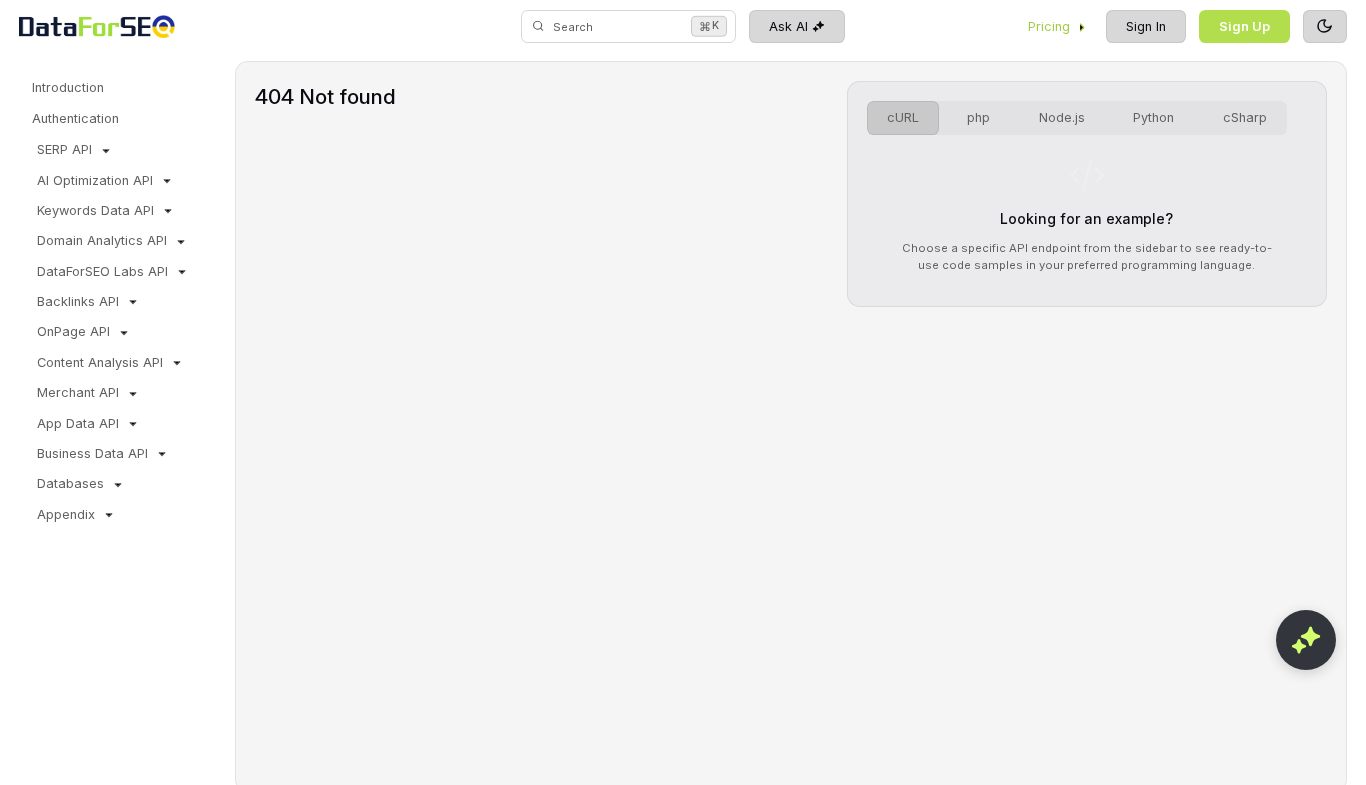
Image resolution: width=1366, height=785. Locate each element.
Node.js (1062, 117)
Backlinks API (78, 301)
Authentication (75, 118)
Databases (70, 483)
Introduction (68, 87)
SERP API (64, 149)
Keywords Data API (95, 210)
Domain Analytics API (102, 240)
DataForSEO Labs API (102, 271)
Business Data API (92, 453)
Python (1153, 117)
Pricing (1049, 26)
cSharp (1245, 117)
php (978, 117)
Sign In (1146, 26)
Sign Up (1244, 26)
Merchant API (78, 392)
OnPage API (73, 331)
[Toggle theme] (1325, 27)
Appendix (66, 514)
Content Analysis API (100, 362)
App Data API (78, 423)
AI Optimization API (95, 180)
